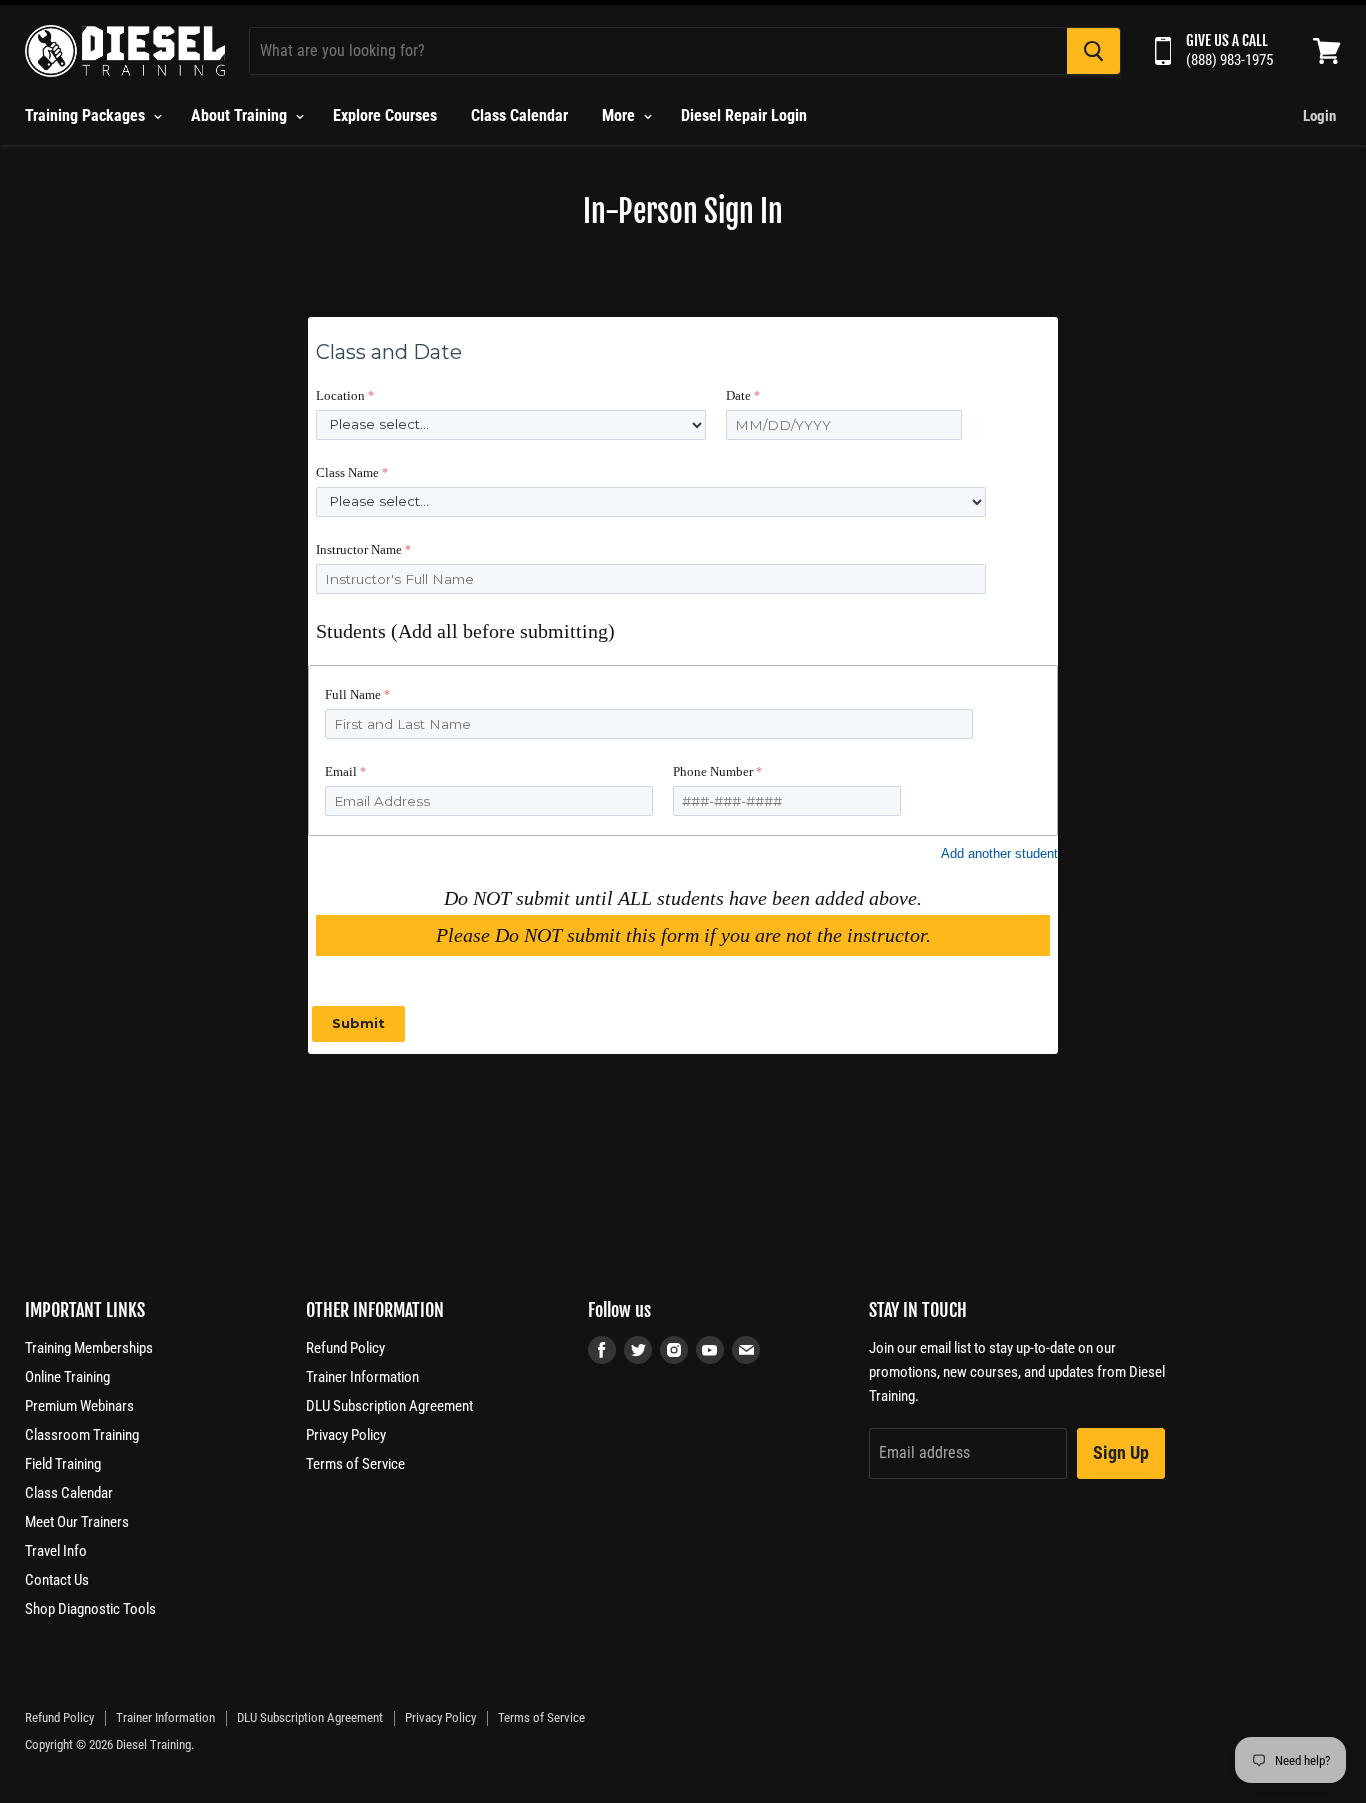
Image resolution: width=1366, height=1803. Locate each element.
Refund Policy (345, 1348)
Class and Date (389, 352)
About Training (241, 115)
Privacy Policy (346, 1435)
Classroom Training (82, 1435)
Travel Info (56, 1551)
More (620, 115)
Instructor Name (359, 549)
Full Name (353, 694)
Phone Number (713, 771)
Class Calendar (519, 115)
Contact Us (57, 1580)
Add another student (999, 853)
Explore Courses (385, 115)
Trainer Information (362, 1377)
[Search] (1093, 51)
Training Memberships (89, 1348)
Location (340, 395)
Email (341, 771)
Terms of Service (355, 1464)
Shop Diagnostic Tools (90, 1609)
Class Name (347, 472)
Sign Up (1121, 1452)
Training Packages (87, 115)
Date (738, 395)
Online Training (67, 1377)
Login (1319, 116)
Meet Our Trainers (77, 1522)
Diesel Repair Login (744, 115)
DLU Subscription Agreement (389, 1406)
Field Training (63, 1464)
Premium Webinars (79, 1406)
